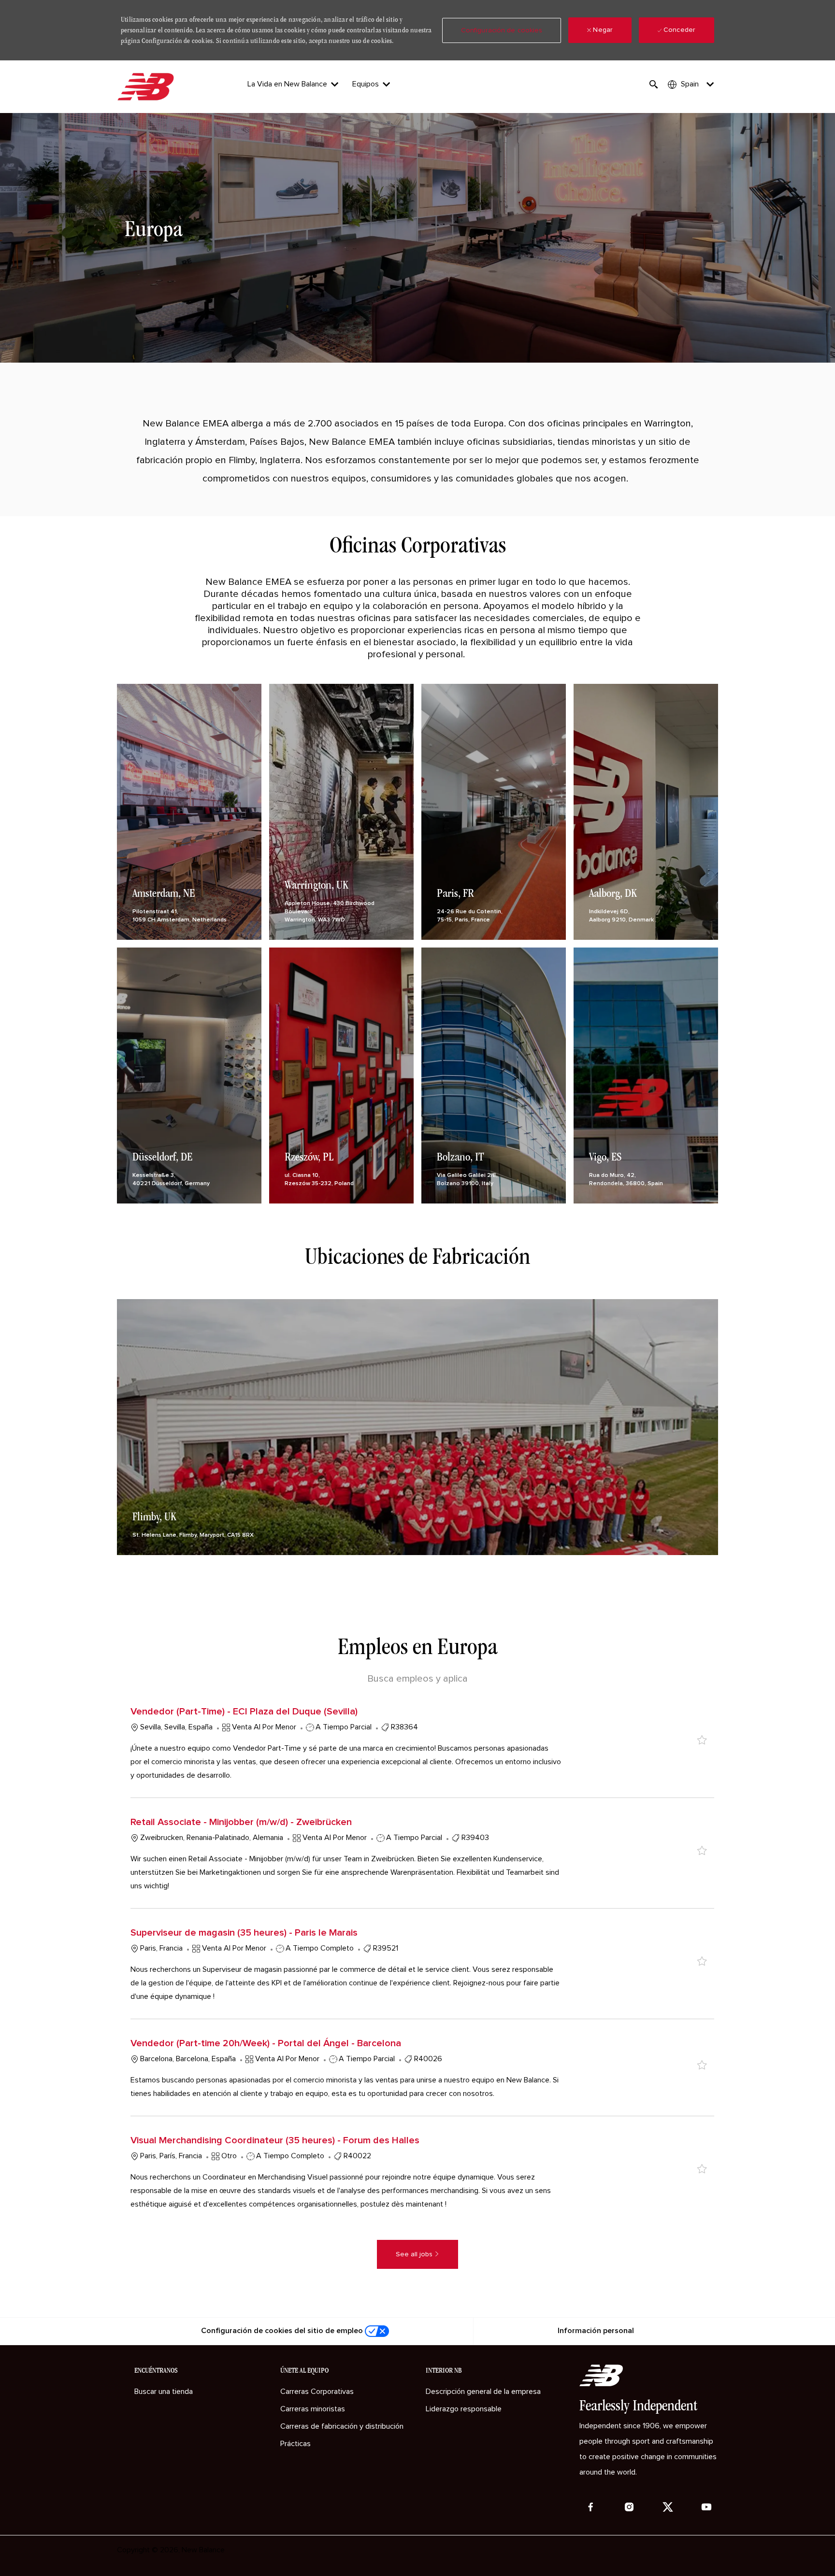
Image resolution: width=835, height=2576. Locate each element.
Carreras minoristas (313, 2409)
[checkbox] (702, 1740)
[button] (502, 30)
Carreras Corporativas (317, 2392)
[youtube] (706, 2507)
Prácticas (295, 2444)
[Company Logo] (147, 87)
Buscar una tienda (164, 2392)
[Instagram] (629, 2507)
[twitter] (668, 2507)
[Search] (654, 85)
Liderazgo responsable (464, 2409)
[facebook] (590, 2507)
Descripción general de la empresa (483, 2392)
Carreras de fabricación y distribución (342, 2426)
